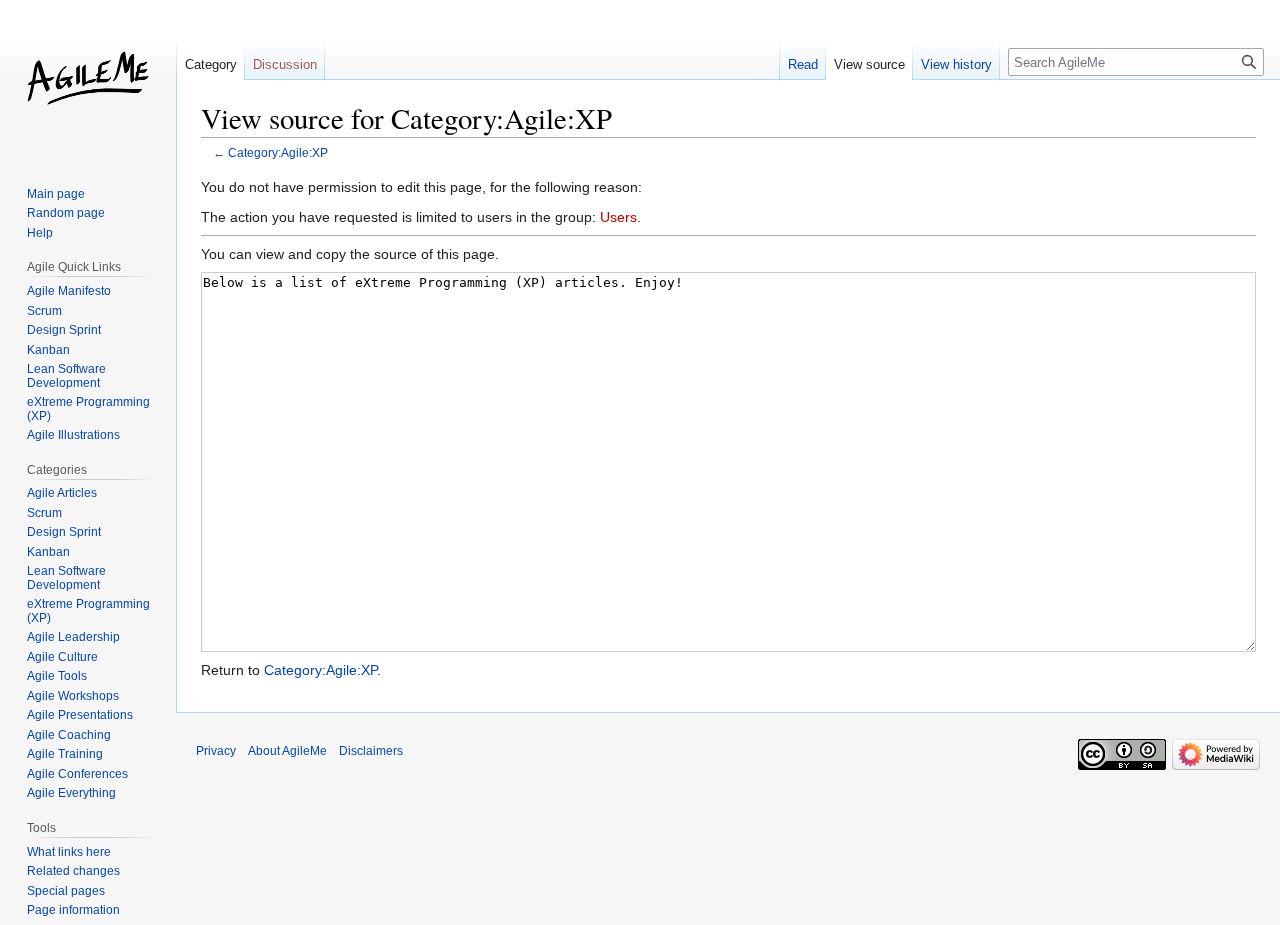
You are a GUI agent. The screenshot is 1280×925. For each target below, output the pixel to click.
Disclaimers (371, 751)
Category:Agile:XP (278, 152)
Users (618, 217)
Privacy (216, 751)
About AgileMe (287, 751)
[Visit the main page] (88, 80)
